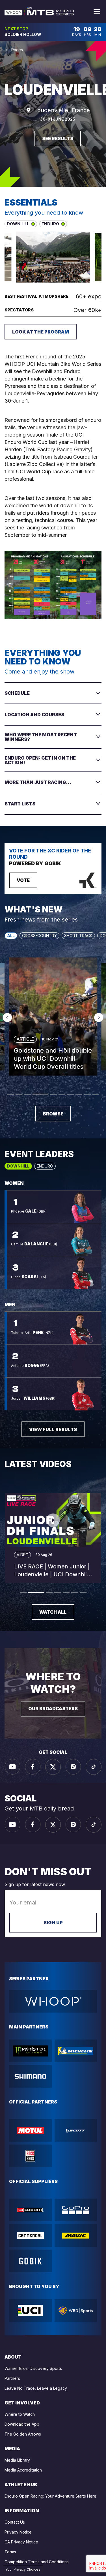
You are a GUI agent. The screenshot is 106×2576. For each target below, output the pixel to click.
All (11, 936)
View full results (53, 1429)
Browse (53, 1114)
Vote (23, 880)
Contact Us (15, 2522)
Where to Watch (20, 2414)
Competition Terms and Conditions (37, 2562)
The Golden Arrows (23, 2434)
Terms (10, 2552)
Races (17, 50)
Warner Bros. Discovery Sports (33, 2368)
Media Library (17, 2460)
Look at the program (41, 332)
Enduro (45, 1166)
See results (58, 138)
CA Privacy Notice (21, 2542)
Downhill (18, 1166)
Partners (12, 2378)
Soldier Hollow (23, 35)
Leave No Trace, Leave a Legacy (36, 2388)
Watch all (53, 1612)
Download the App (22, 2424)
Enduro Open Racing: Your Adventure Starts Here (50, 2496)
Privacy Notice (18, 2532)
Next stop (16, 29)
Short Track (78, 936)
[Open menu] (97, 11)
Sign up (53, 1923)
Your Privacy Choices (23, 2569)
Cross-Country (39, 936)
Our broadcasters (53, 1709)
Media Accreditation (23, 2470)
